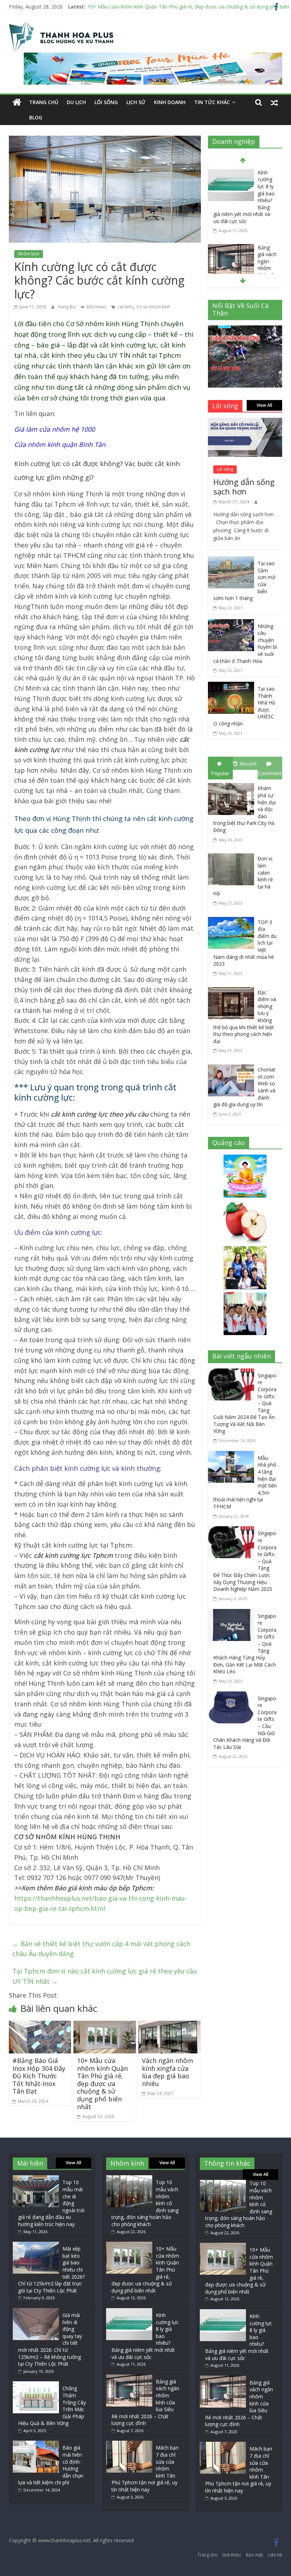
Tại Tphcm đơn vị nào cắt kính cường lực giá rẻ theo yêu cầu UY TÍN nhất (105, 1976)
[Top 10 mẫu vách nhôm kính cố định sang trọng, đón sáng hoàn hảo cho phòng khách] (129, 2179)
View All (264, 405)
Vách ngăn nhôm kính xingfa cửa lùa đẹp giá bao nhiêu (168, 2072)
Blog (36, 117)
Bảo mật (254, 2555)
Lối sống (106, 102)
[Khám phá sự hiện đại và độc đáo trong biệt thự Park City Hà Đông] (233, 784)
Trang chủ (44, 102)
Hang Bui (67, 307)
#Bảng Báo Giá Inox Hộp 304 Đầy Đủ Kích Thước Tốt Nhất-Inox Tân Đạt (39, 2076)
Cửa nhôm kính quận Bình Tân (60, 444)
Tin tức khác (212, 102)
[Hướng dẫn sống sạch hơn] (245, 423)
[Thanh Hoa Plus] (17, 102)
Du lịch (76, 102)
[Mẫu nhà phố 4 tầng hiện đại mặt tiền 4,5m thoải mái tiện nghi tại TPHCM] (233, 1456)
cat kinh (125, 307)
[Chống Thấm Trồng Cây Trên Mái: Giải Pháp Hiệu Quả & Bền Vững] (36, 2385)
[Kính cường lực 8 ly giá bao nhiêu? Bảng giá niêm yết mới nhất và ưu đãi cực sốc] (231, 174)
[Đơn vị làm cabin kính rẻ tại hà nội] (233, 855)
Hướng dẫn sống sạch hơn (244, 486)
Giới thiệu (232, 2555)
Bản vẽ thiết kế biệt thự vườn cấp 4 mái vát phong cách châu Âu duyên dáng (101, 1949)
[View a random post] (274, 102)
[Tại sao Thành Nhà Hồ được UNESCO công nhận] (231, 687)
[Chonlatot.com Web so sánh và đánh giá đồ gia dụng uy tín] (233, 1066)
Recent (248, 763)
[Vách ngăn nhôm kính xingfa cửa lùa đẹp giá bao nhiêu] (170, 2026)
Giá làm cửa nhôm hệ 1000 (54, 429)
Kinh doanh (170, 102)
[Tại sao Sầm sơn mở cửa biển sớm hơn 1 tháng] (231, 561)
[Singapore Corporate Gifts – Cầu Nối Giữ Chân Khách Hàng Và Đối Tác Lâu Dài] (233, 1696)
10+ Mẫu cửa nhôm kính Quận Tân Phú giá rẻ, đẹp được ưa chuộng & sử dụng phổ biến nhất (102, 2084)
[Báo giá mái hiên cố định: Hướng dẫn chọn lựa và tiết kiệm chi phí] (36, 2444)
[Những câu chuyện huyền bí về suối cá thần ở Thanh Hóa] (231, 624)
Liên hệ (275, 2555)
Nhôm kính (29, 254)
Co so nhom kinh (153, 307)
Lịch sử (136, 102)
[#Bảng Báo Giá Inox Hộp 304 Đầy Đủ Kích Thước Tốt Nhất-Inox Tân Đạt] (40, 2026)
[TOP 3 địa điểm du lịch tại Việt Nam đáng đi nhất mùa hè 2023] (233, 918)
